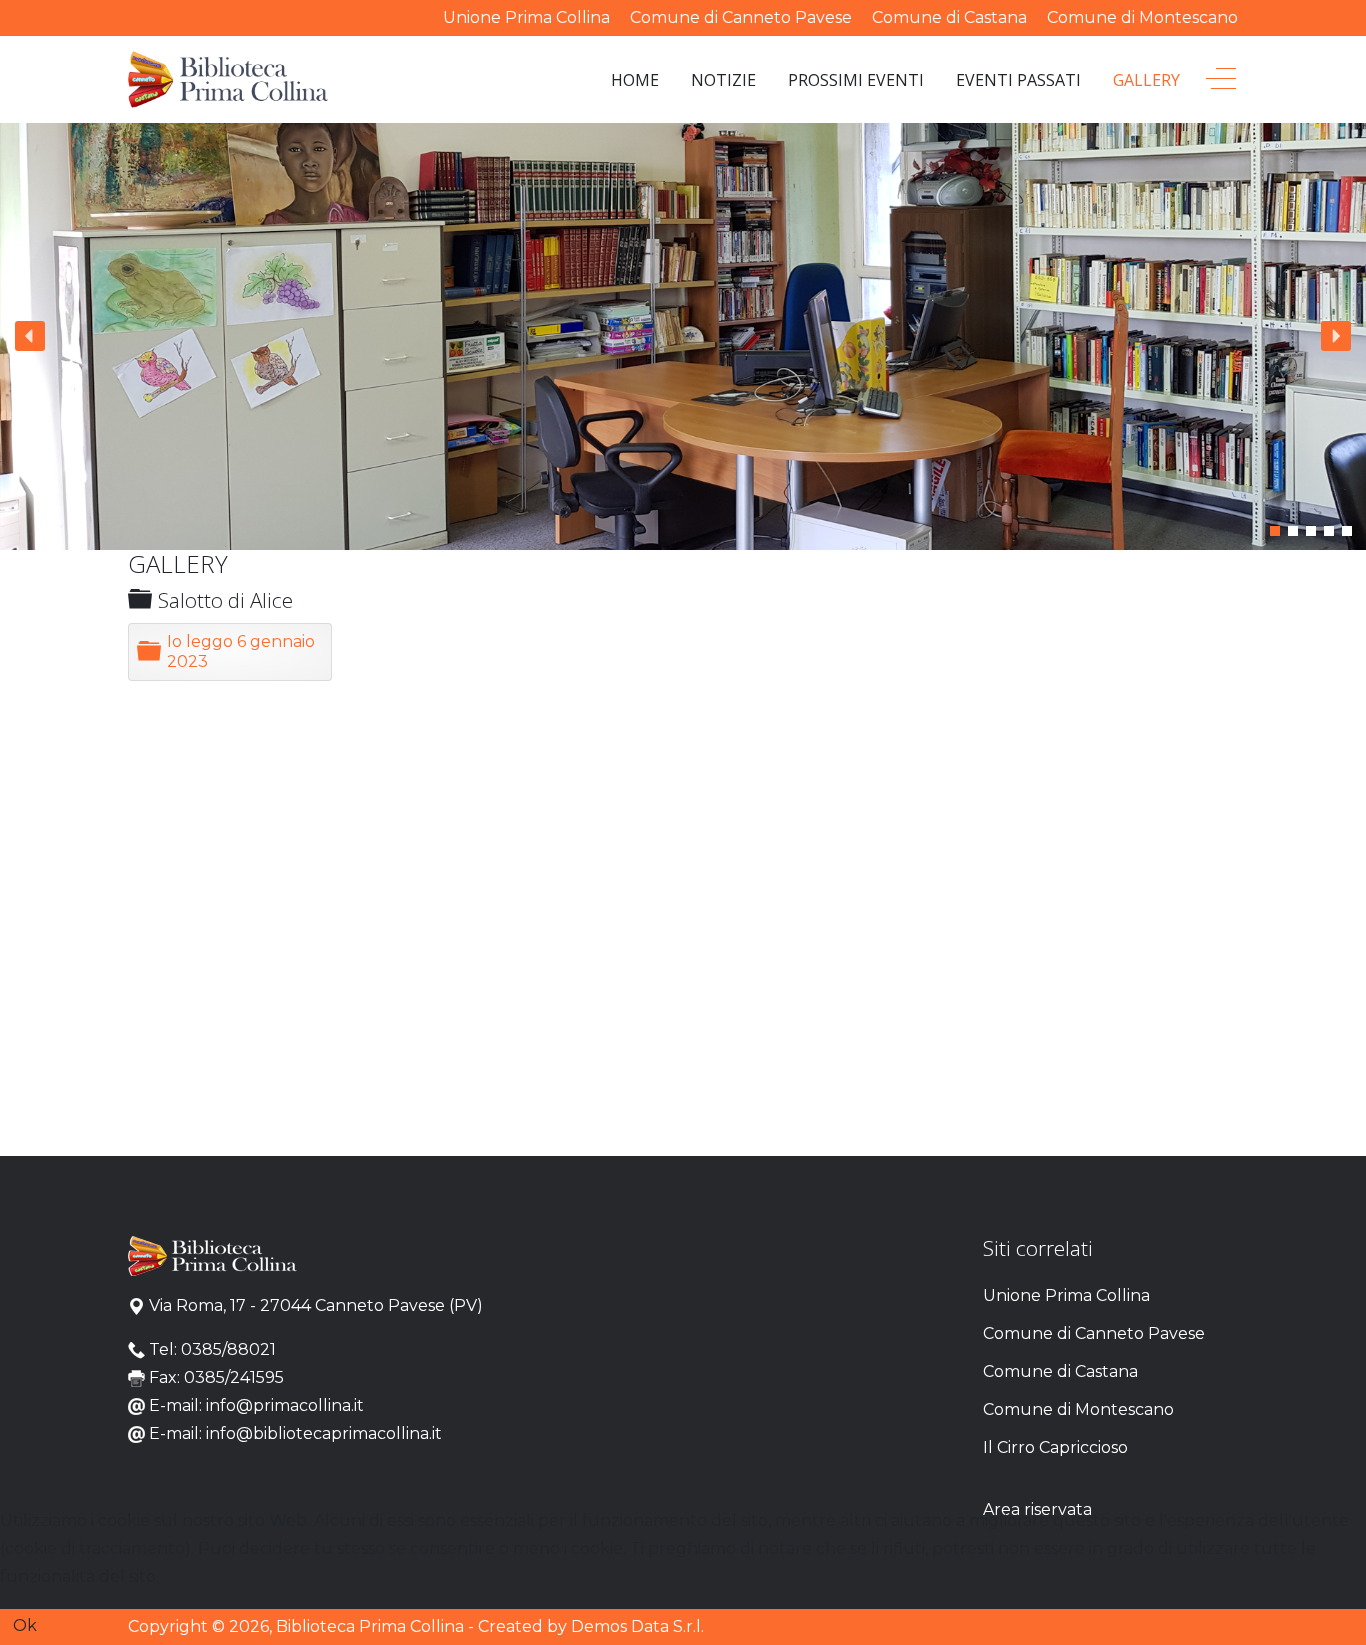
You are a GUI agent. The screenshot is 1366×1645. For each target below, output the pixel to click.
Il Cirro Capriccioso (1055, 1447)
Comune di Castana (949, 17)
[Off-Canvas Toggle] (1221, 80)
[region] (683, 336)
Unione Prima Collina (526, 17)
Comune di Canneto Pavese (741, 17)
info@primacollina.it (285, 1405)
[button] (30, 336)
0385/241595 (234, 1377)
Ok (25, 1625)
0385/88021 (228, 1349)
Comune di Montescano (1142, 17)
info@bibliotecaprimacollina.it (324, 1433)
